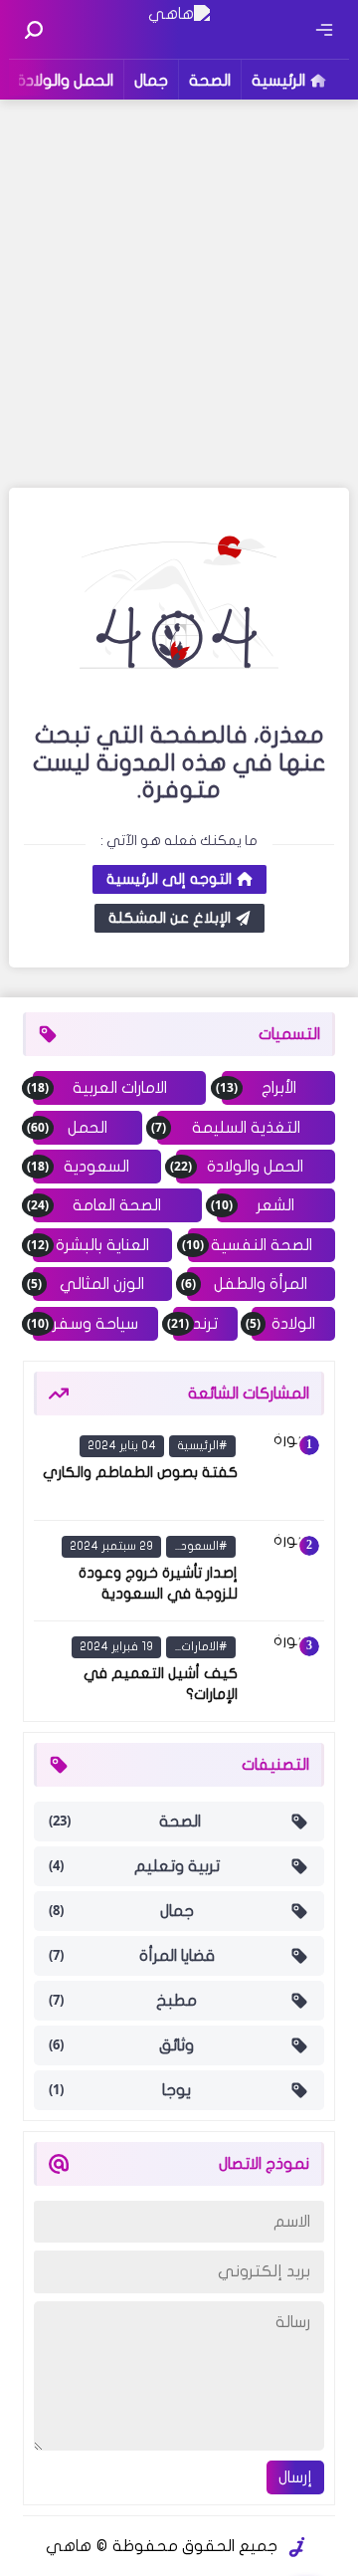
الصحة (210, 81)
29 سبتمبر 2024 (111, 1546)
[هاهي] (179, 14)
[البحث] (34, 30)
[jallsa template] (297, 2547)
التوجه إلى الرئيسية (169, 879)
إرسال (295, 2477)
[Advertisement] (179, 294)
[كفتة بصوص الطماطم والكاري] (284, 1470)
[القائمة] (324, 30)
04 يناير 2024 (122, 1445)
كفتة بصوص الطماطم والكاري (140, 1472)
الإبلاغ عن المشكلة (170, 918)
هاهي (69, 2546)
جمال (151, 81)
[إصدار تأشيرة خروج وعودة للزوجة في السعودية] (284, 1571)
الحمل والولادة (65, 81)
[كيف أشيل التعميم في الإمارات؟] (284, 1671)
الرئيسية (278, 81)
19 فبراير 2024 (116, 1646)
